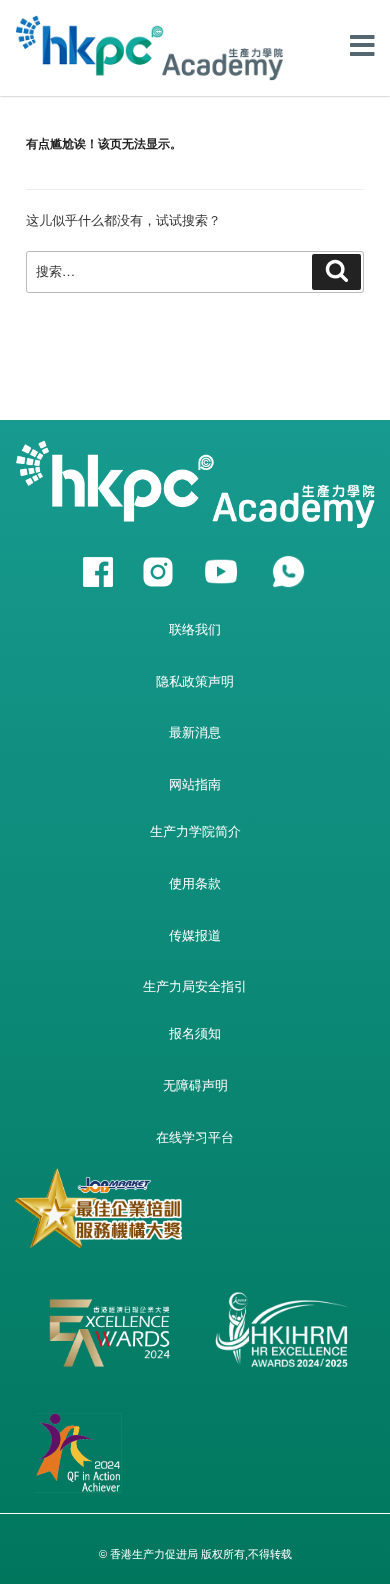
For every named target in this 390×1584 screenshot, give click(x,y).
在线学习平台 (195, 1137)
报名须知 (195, 1033)
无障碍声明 (195, 1085)
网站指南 (195, 784)
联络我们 (195, 629)
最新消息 (195, 732)
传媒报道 (195, 935)
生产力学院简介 (195, 831)
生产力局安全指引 (195, 986)
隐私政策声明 (195, 681)
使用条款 (195, 883)
